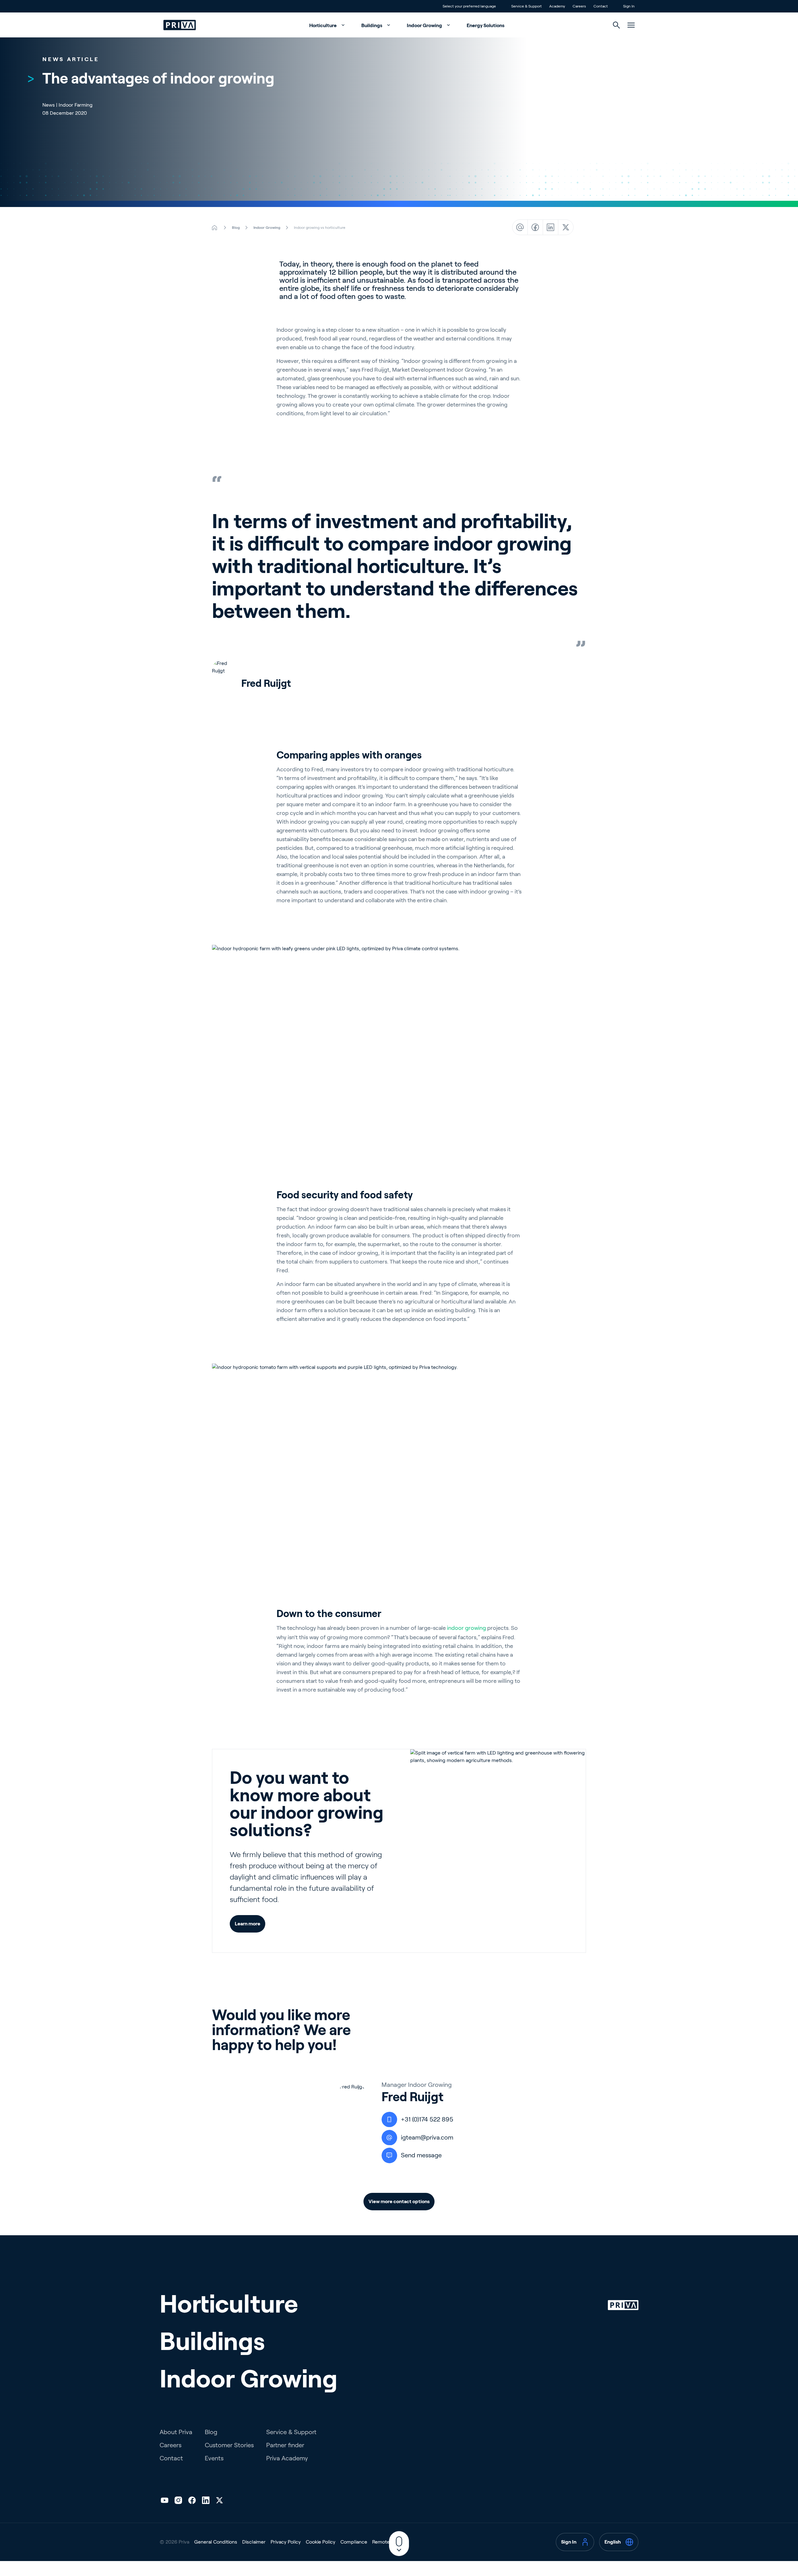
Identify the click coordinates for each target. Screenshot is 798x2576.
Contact (171, 2458)
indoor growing (466, 1628)
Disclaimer (254, 2542)
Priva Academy (287, 2458)
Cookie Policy (321, 2542)
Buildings (372, 25)
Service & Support (291, 2432)
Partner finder (285, 2445)
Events (214, 2458)
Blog (211, 2432)
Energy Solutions (486, 25)
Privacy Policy (286, 2542)
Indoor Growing (425, 25)
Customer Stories (229, 2445)
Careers (171, 2445)
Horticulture (323, 25)
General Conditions (216, 2542)
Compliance (354, 2542)
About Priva (176, 2432)
